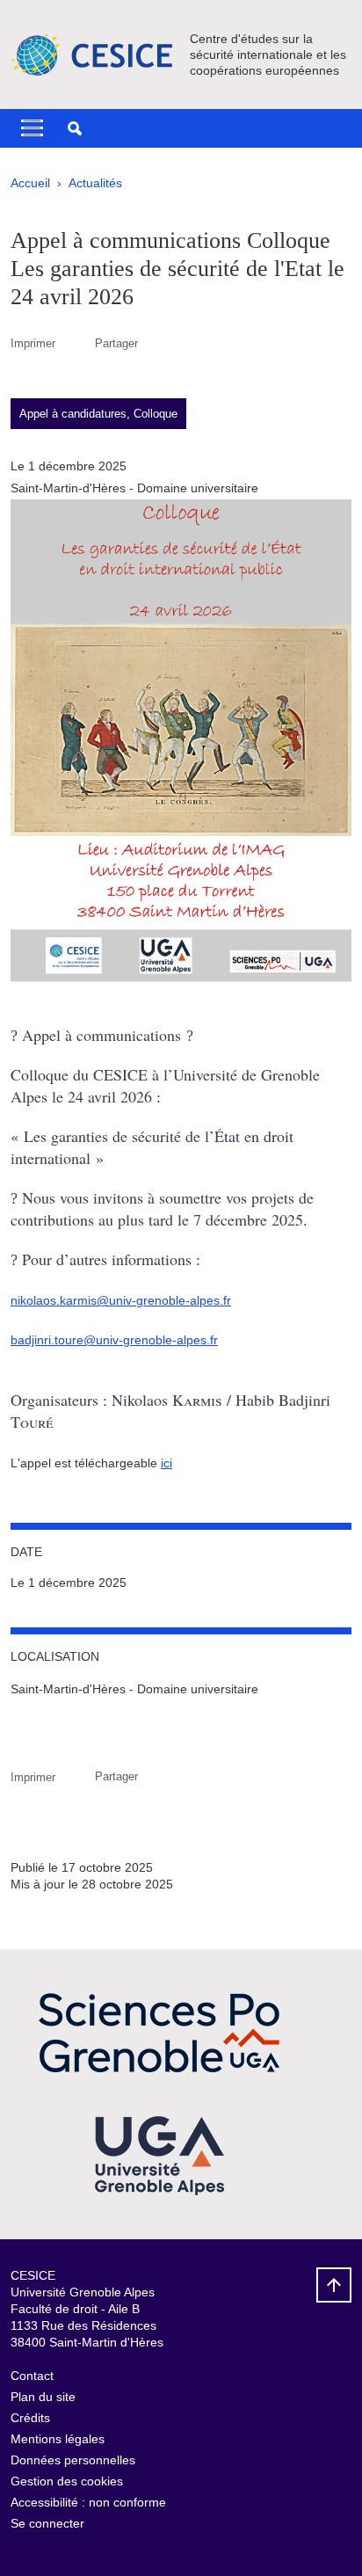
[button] (75, 128)
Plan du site (43, 2397)
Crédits (30, 2418)
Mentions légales (58, 2439)
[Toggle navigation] (32, 128)
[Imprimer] (75, 343)
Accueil (30, 183)
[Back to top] (334, 2285)
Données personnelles (73, 2460)
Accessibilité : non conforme (88, 2502)
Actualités (95, 183)
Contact (32, 2376)
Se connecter (47, 2523)
